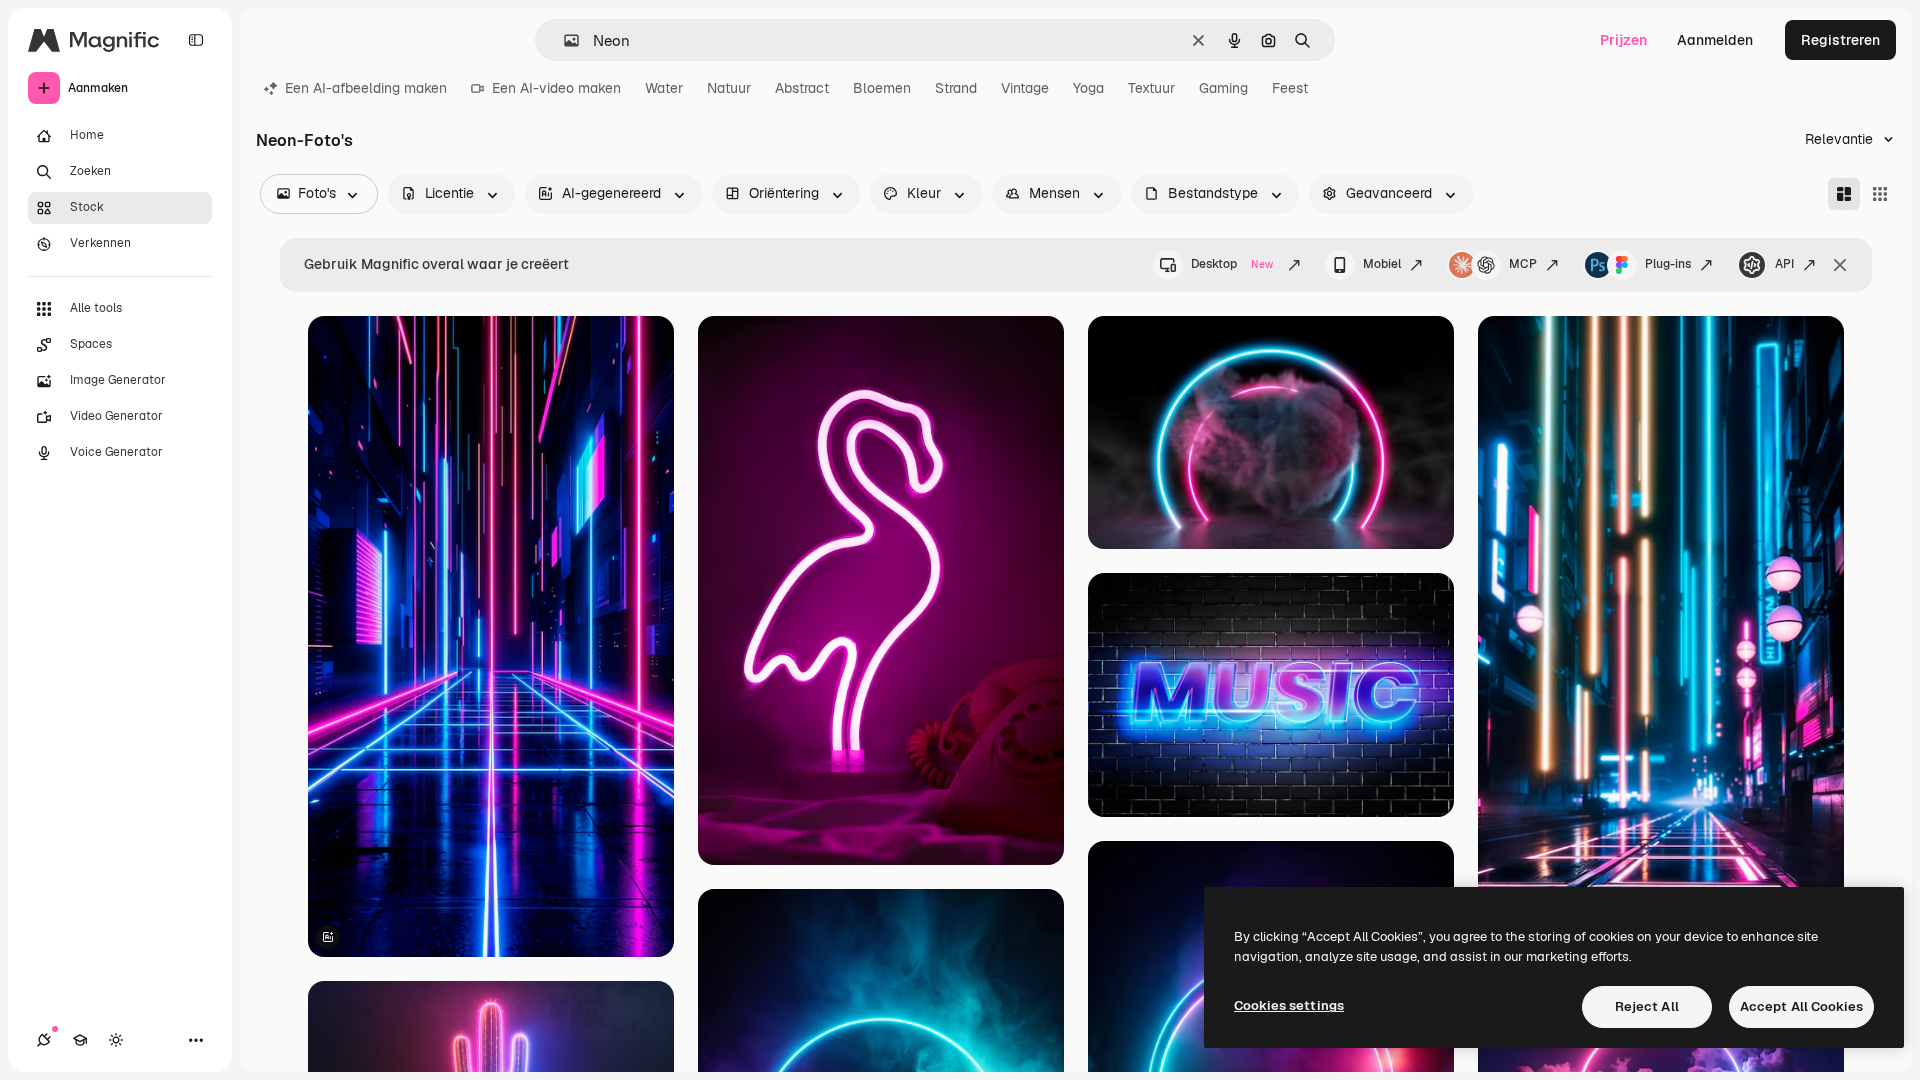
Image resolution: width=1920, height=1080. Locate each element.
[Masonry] (1844, 194)
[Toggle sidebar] (196, 40)
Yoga (1088, 88)
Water (664, 88)
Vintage (1025, 88)
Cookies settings (1289, 1005)
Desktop (1232, 264)
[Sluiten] (1840, 265)
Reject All (1647, 1006)
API (1784, 264)
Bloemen (882, 88)
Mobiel (1382, 264)
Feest (1290, 88)
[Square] (1880, 194)
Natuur (729, 88)
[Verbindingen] (44, 1040)
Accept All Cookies (1801, 1006)
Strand (956, 88)
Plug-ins (1668, 264)
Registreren (1840, 40)
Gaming (1223, 88)
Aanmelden (1715, 40)
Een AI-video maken (556, 88)
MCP (1523, 264)
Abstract (802, 88)
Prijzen (1623, 40)
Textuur (1151, 88)
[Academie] (80, 1040)
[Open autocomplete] (563, 40)
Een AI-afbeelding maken (366, 88)
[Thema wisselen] (116, 1040)
